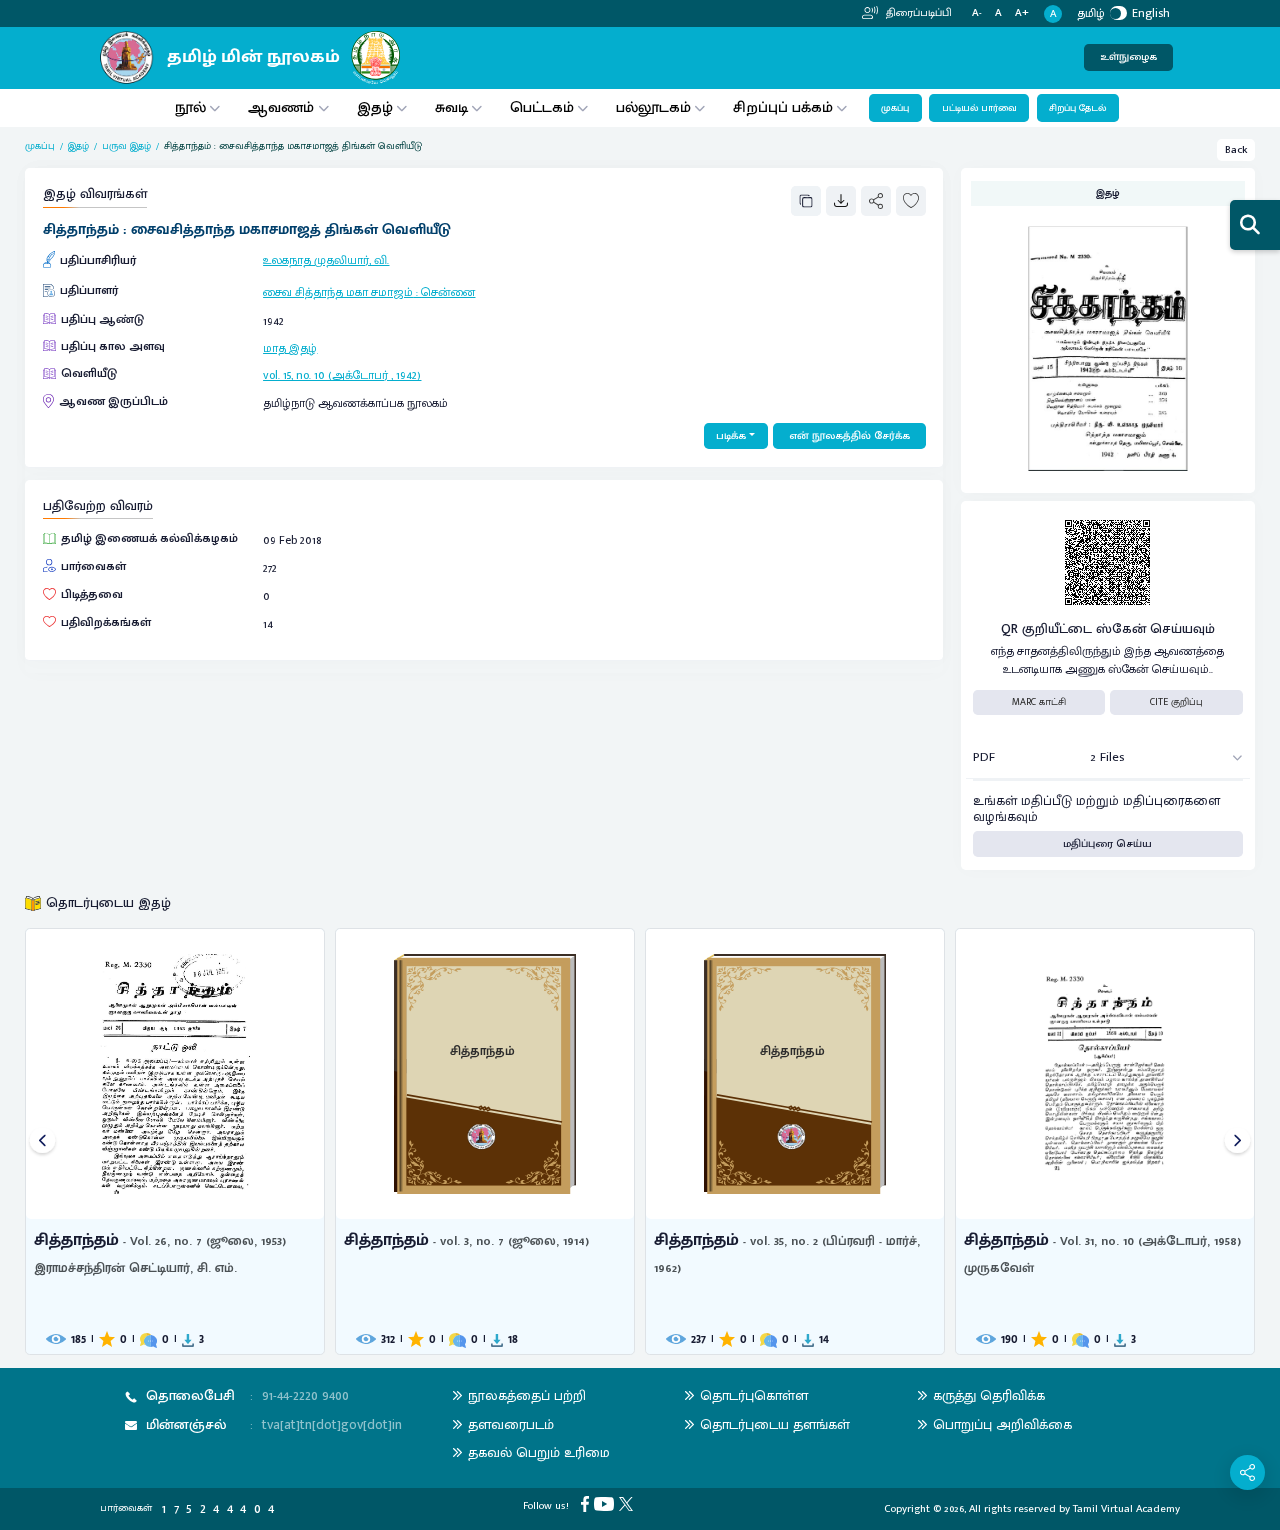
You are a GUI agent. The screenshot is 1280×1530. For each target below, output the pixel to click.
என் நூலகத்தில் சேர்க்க (849, 436)
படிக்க (731, 436)
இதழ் (375, 107)
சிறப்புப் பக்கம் (783, 107)
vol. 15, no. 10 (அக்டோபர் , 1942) (342, 375)
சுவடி (451, 107)
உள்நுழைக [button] (1128, 57)
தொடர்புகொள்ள (754, 1395)
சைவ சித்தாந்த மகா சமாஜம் (338, 292)
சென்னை (448, 292)
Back (1236, 150)
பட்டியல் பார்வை (979, 108)
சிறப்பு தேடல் (1077, 108)
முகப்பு (895, 108)
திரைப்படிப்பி (917, 13)
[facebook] (587, 1504)
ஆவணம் (283, 107)
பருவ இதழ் (126, 146)
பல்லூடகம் (653, 107)
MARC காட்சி (1039, 702)
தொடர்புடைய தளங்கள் (775, 1424)
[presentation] (42, 1141)
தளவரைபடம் (511, 1424)
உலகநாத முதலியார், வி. (326, 260)
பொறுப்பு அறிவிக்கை (1002, 1424)
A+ (1022, 13)
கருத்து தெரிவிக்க (989, 1395)
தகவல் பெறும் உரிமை (539, 1452)
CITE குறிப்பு (1176, 702)
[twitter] (628, 1504)
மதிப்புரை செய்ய (1107, 844)
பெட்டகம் (542, 107)
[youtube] (606, 1504)
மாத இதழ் (290, 348)
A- (977, 13)
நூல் (190, 107)
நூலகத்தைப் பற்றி (527, 1395)
